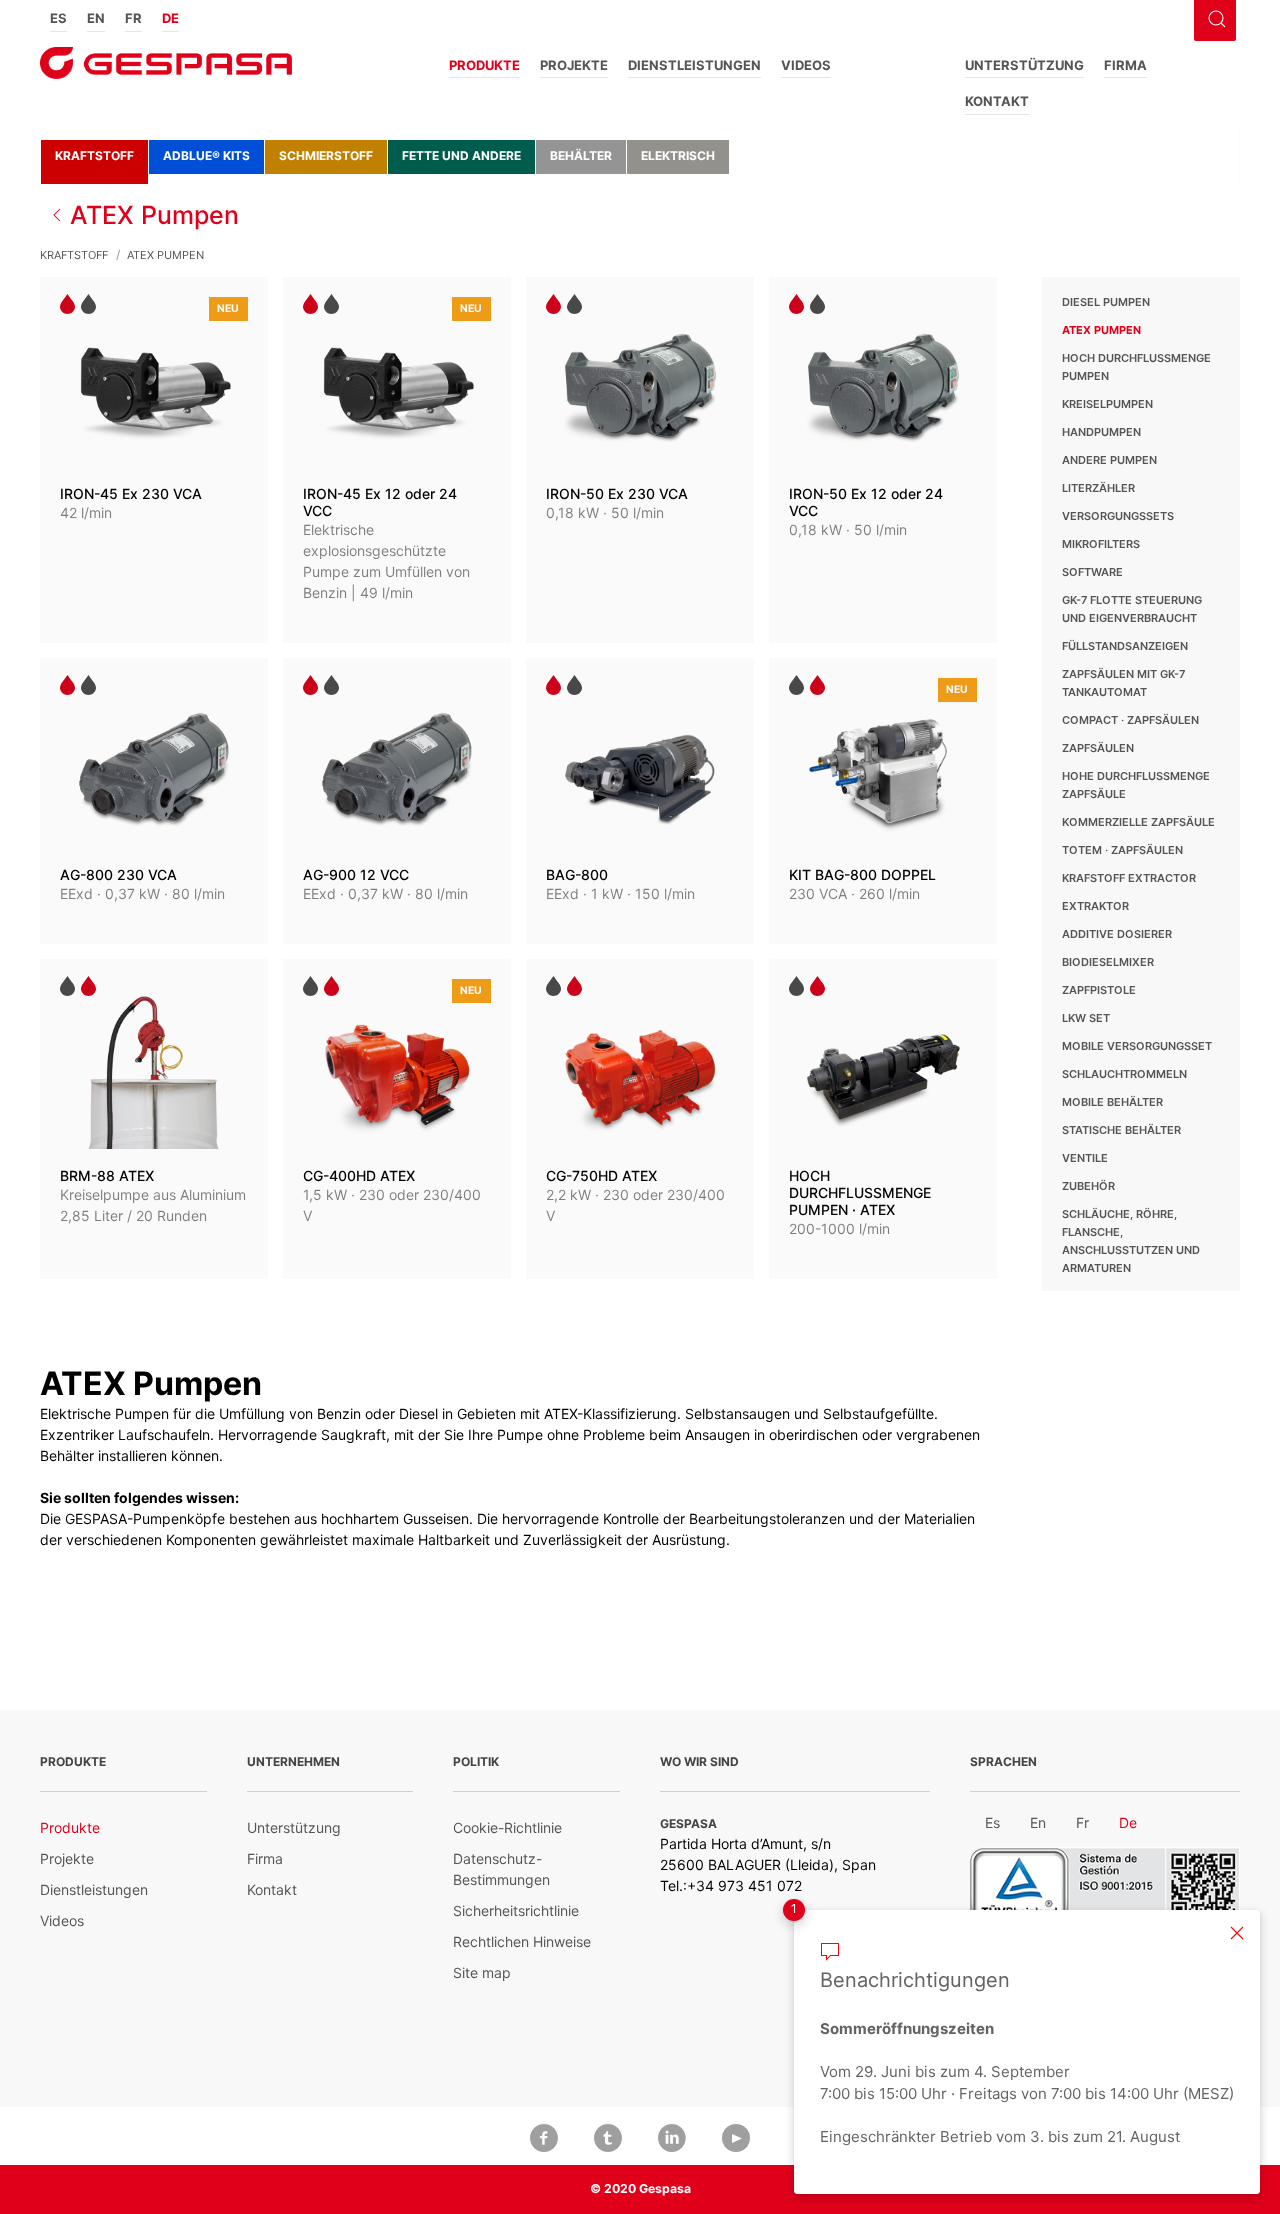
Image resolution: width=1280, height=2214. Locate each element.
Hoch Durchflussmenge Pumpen (1136, 367)
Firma (1125, 65)
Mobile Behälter (1112, 1102)
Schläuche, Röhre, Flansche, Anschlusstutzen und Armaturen (1131, 1241)
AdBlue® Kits (206, 155)
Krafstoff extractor (1129, 878)
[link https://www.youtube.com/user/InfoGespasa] (736, 2136)
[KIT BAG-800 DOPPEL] (883, 801)
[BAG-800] (640, 801)
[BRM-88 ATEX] (154, 1119)
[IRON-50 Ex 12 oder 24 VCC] (883, 460)
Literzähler (1098, 488)
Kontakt (997, 101)
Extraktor (1095, 906)
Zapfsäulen (1098, 748)
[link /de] (166, 69)
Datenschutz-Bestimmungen (501, 1869)
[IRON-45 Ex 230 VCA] (154, 460)
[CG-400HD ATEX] (397, 1119)
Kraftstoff (94, 155)
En (96, 18)
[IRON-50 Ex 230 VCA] (640, 460)
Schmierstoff (326, 155)
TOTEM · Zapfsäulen (1122, 850)
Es (58, 18)
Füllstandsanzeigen (1125, 646)
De (170, 18)
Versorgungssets (1118, 516)
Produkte (484, 65)
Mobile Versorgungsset (1137, 1046)
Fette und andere (461, 155)
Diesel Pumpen (1106, 302)
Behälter (581, 155)
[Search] (1214, 17)
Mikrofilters (1101, 544)
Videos (806, 65)
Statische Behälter (1121, 1130)
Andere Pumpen (1109, 460)
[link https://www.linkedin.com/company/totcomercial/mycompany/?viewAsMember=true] (672, 2136)
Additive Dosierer (1117, 934)
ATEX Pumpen (1101, 330)
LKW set (1086, 1018)
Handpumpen (1101, 432)
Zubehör (1088, 1186)
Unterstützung (1024, 65)
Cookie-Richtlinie (507, 1827)
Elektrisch (678, 155)
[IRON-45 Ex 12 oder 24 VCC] (397, 460)
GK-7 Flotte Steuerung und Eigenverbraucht (1132, 609)
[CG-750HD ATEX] (640, 1119)
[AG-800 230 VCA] (154, 801)
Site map (482, 1972)
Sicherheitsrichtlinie (516, 1910)
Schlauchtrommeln (1124, 1074)
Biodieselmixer (1108, 962)
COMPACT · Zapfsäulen (1130, 720)
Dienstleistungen (694, 65)
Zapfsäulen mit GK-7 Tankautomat (1123, 683)
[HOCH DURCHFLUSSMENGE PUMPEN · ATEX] (883, 1119)
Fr (133, 18)
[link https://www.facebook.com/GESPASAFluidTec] (544, 2136)
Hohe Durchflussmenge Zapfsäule (1136, 785)
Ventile (1085, 1158)
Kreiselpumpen (1107, 404)
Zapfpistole (1099, 990)
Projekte (574, 65)
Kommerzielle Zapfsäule (1138, 822)
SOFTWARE (1092, 572)
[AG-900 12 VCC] (397, 801)
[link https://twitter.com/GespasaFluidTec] (608, 2136)
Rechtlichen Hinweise (522, 1941)
